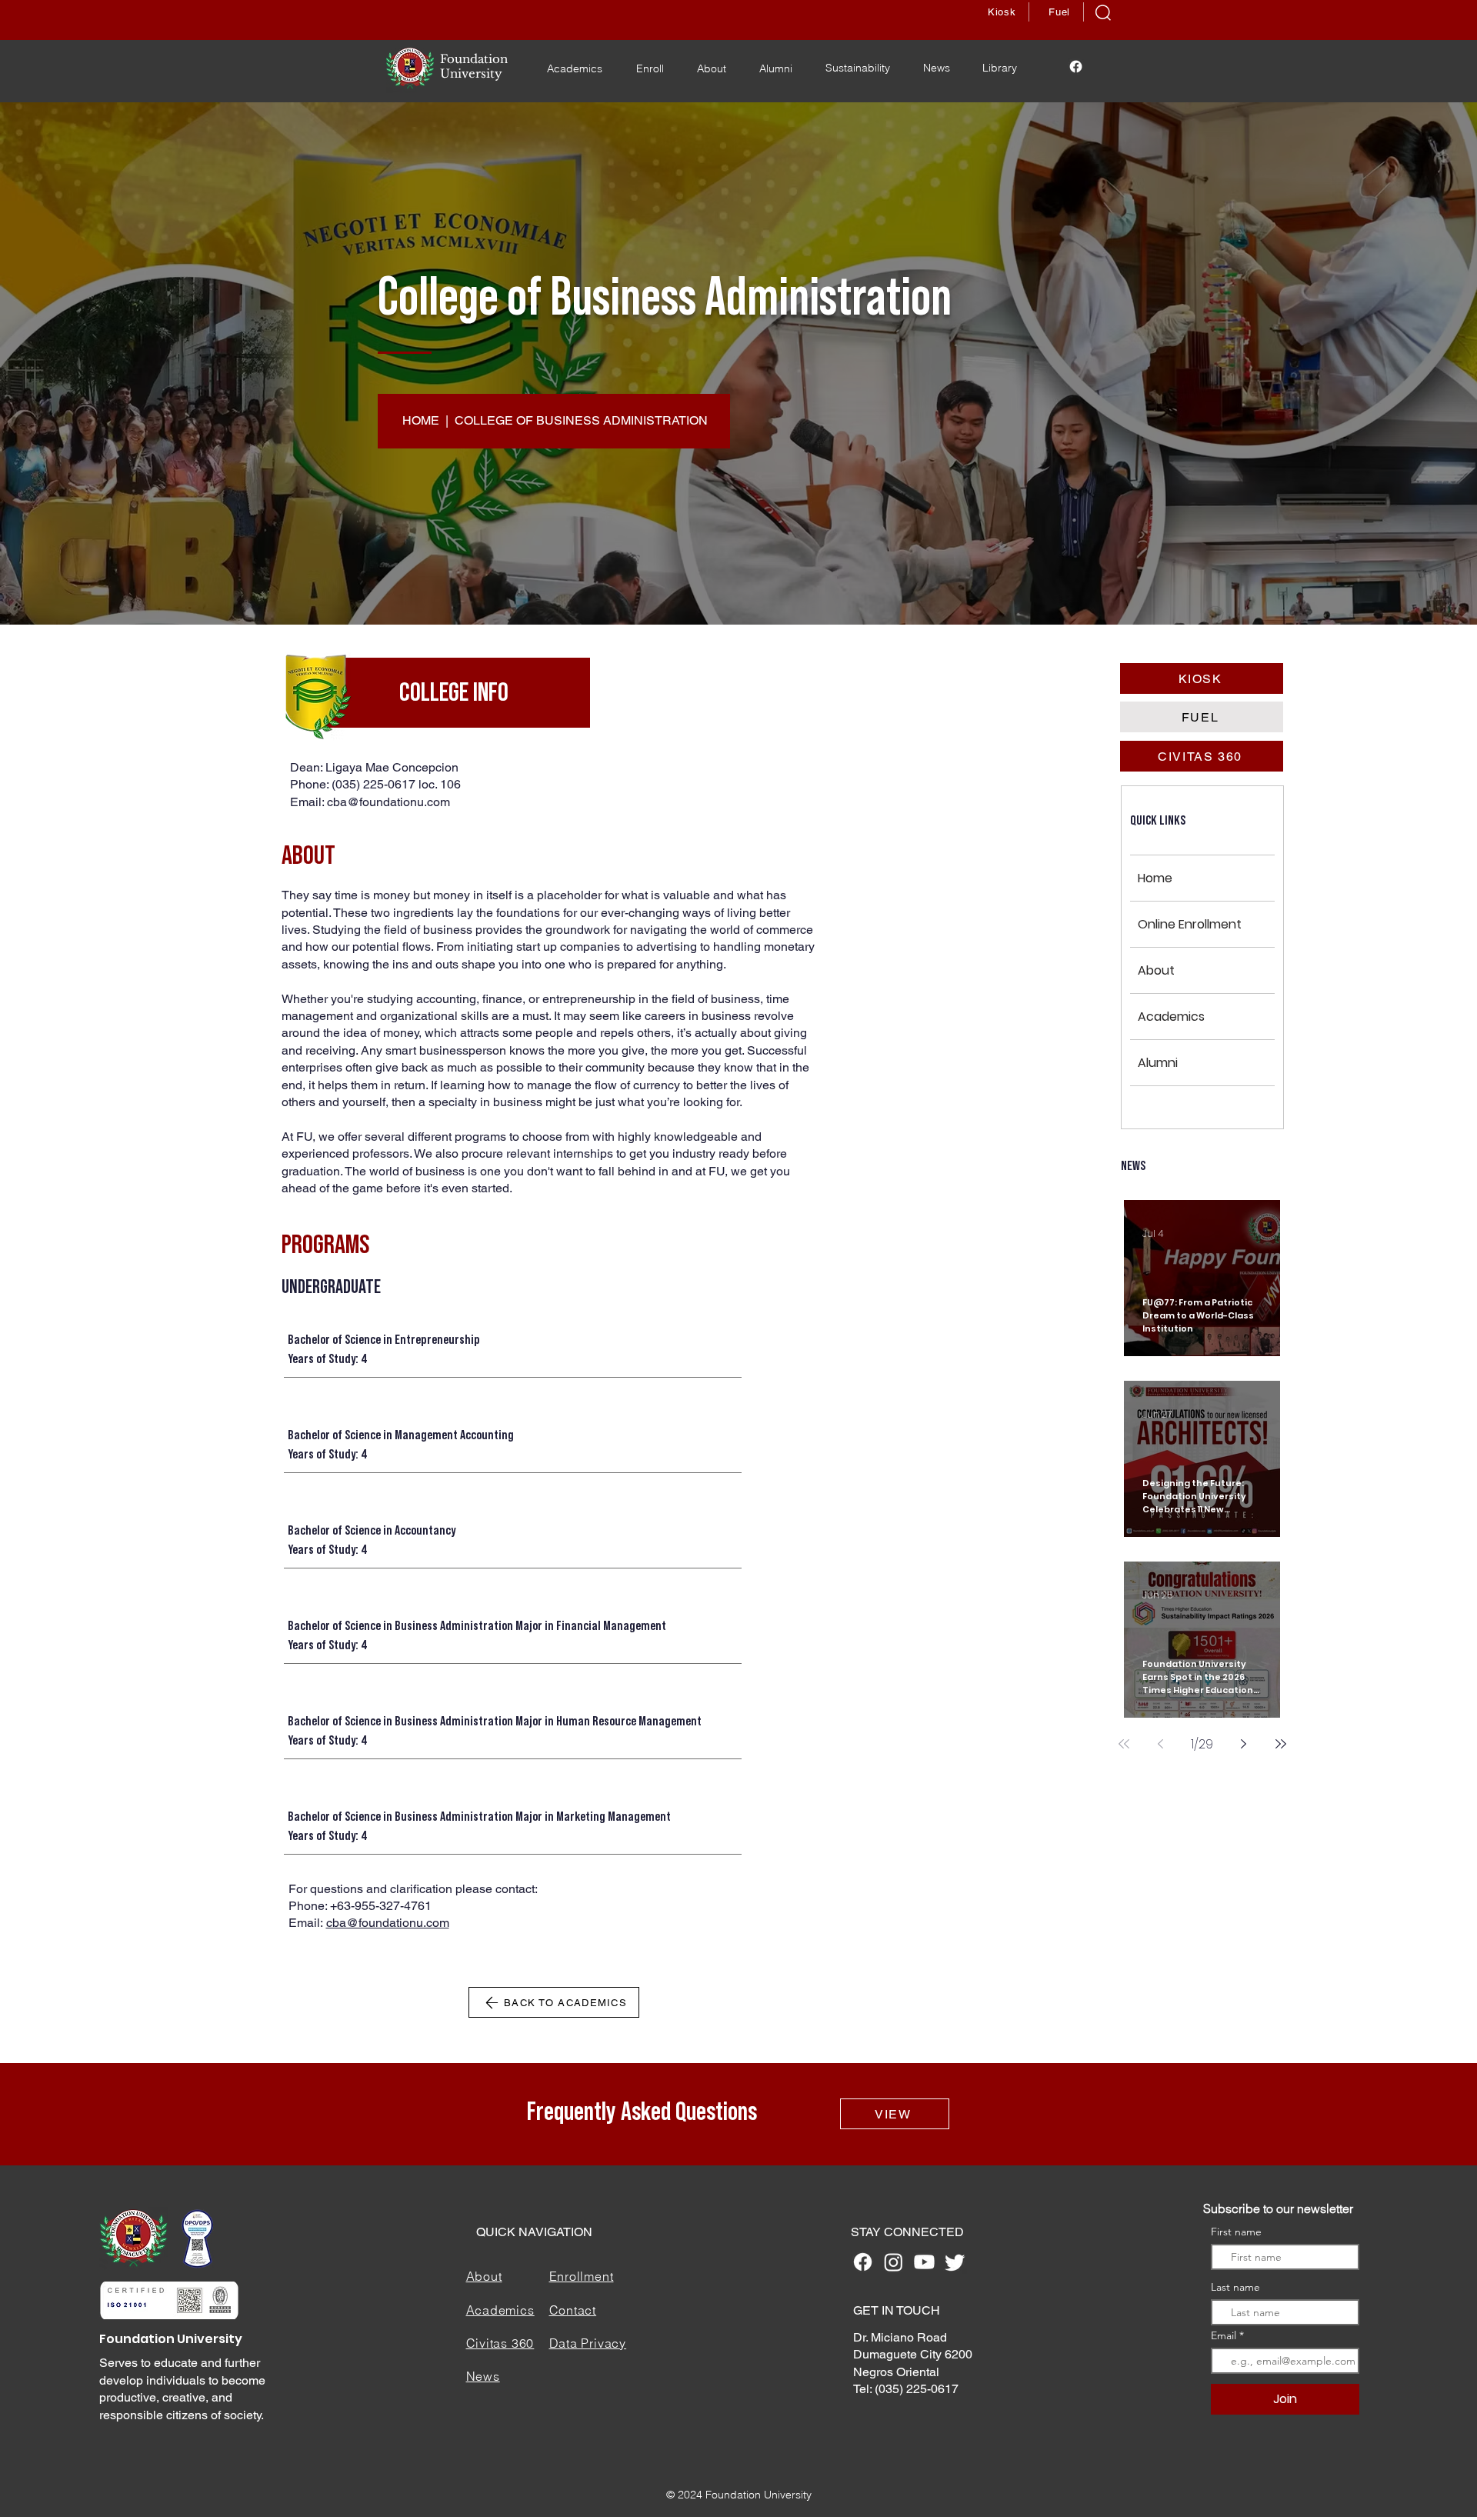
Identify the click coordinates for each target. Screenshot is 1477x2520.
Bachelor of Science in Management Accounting (401, 1435)
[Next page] (1244, 1744)
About (1156, 970)
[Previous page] (1161, 1744)
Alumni (1158, 1063)
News (483, 2376)
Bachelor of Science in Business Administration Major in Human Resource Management (495, 1721)
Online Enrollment (1190, 924)
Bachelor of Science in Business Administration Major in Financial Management (477, 1625)
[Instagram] (894, 2262)
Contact (573, 2310)
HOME (421, 420)
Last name (1235, 2287)
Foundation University (171, 2339)
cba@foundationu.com (388, 802)
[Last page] (1281, 1744)
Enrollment (582, 2276)
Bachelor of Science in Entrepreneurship (384, 1339)
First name (1236, 2232)
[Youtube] (924, 2262)
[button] (1103, 13)
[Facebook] (1076, 67)
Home (1155, 878)
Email (1225, 2335)
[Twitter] (955, 2262)
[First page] (1124, 1744)
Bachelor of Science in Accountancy (372, 1530)
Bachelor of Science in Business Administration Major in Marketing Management (479, 1816)
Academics (1171, 1017)
